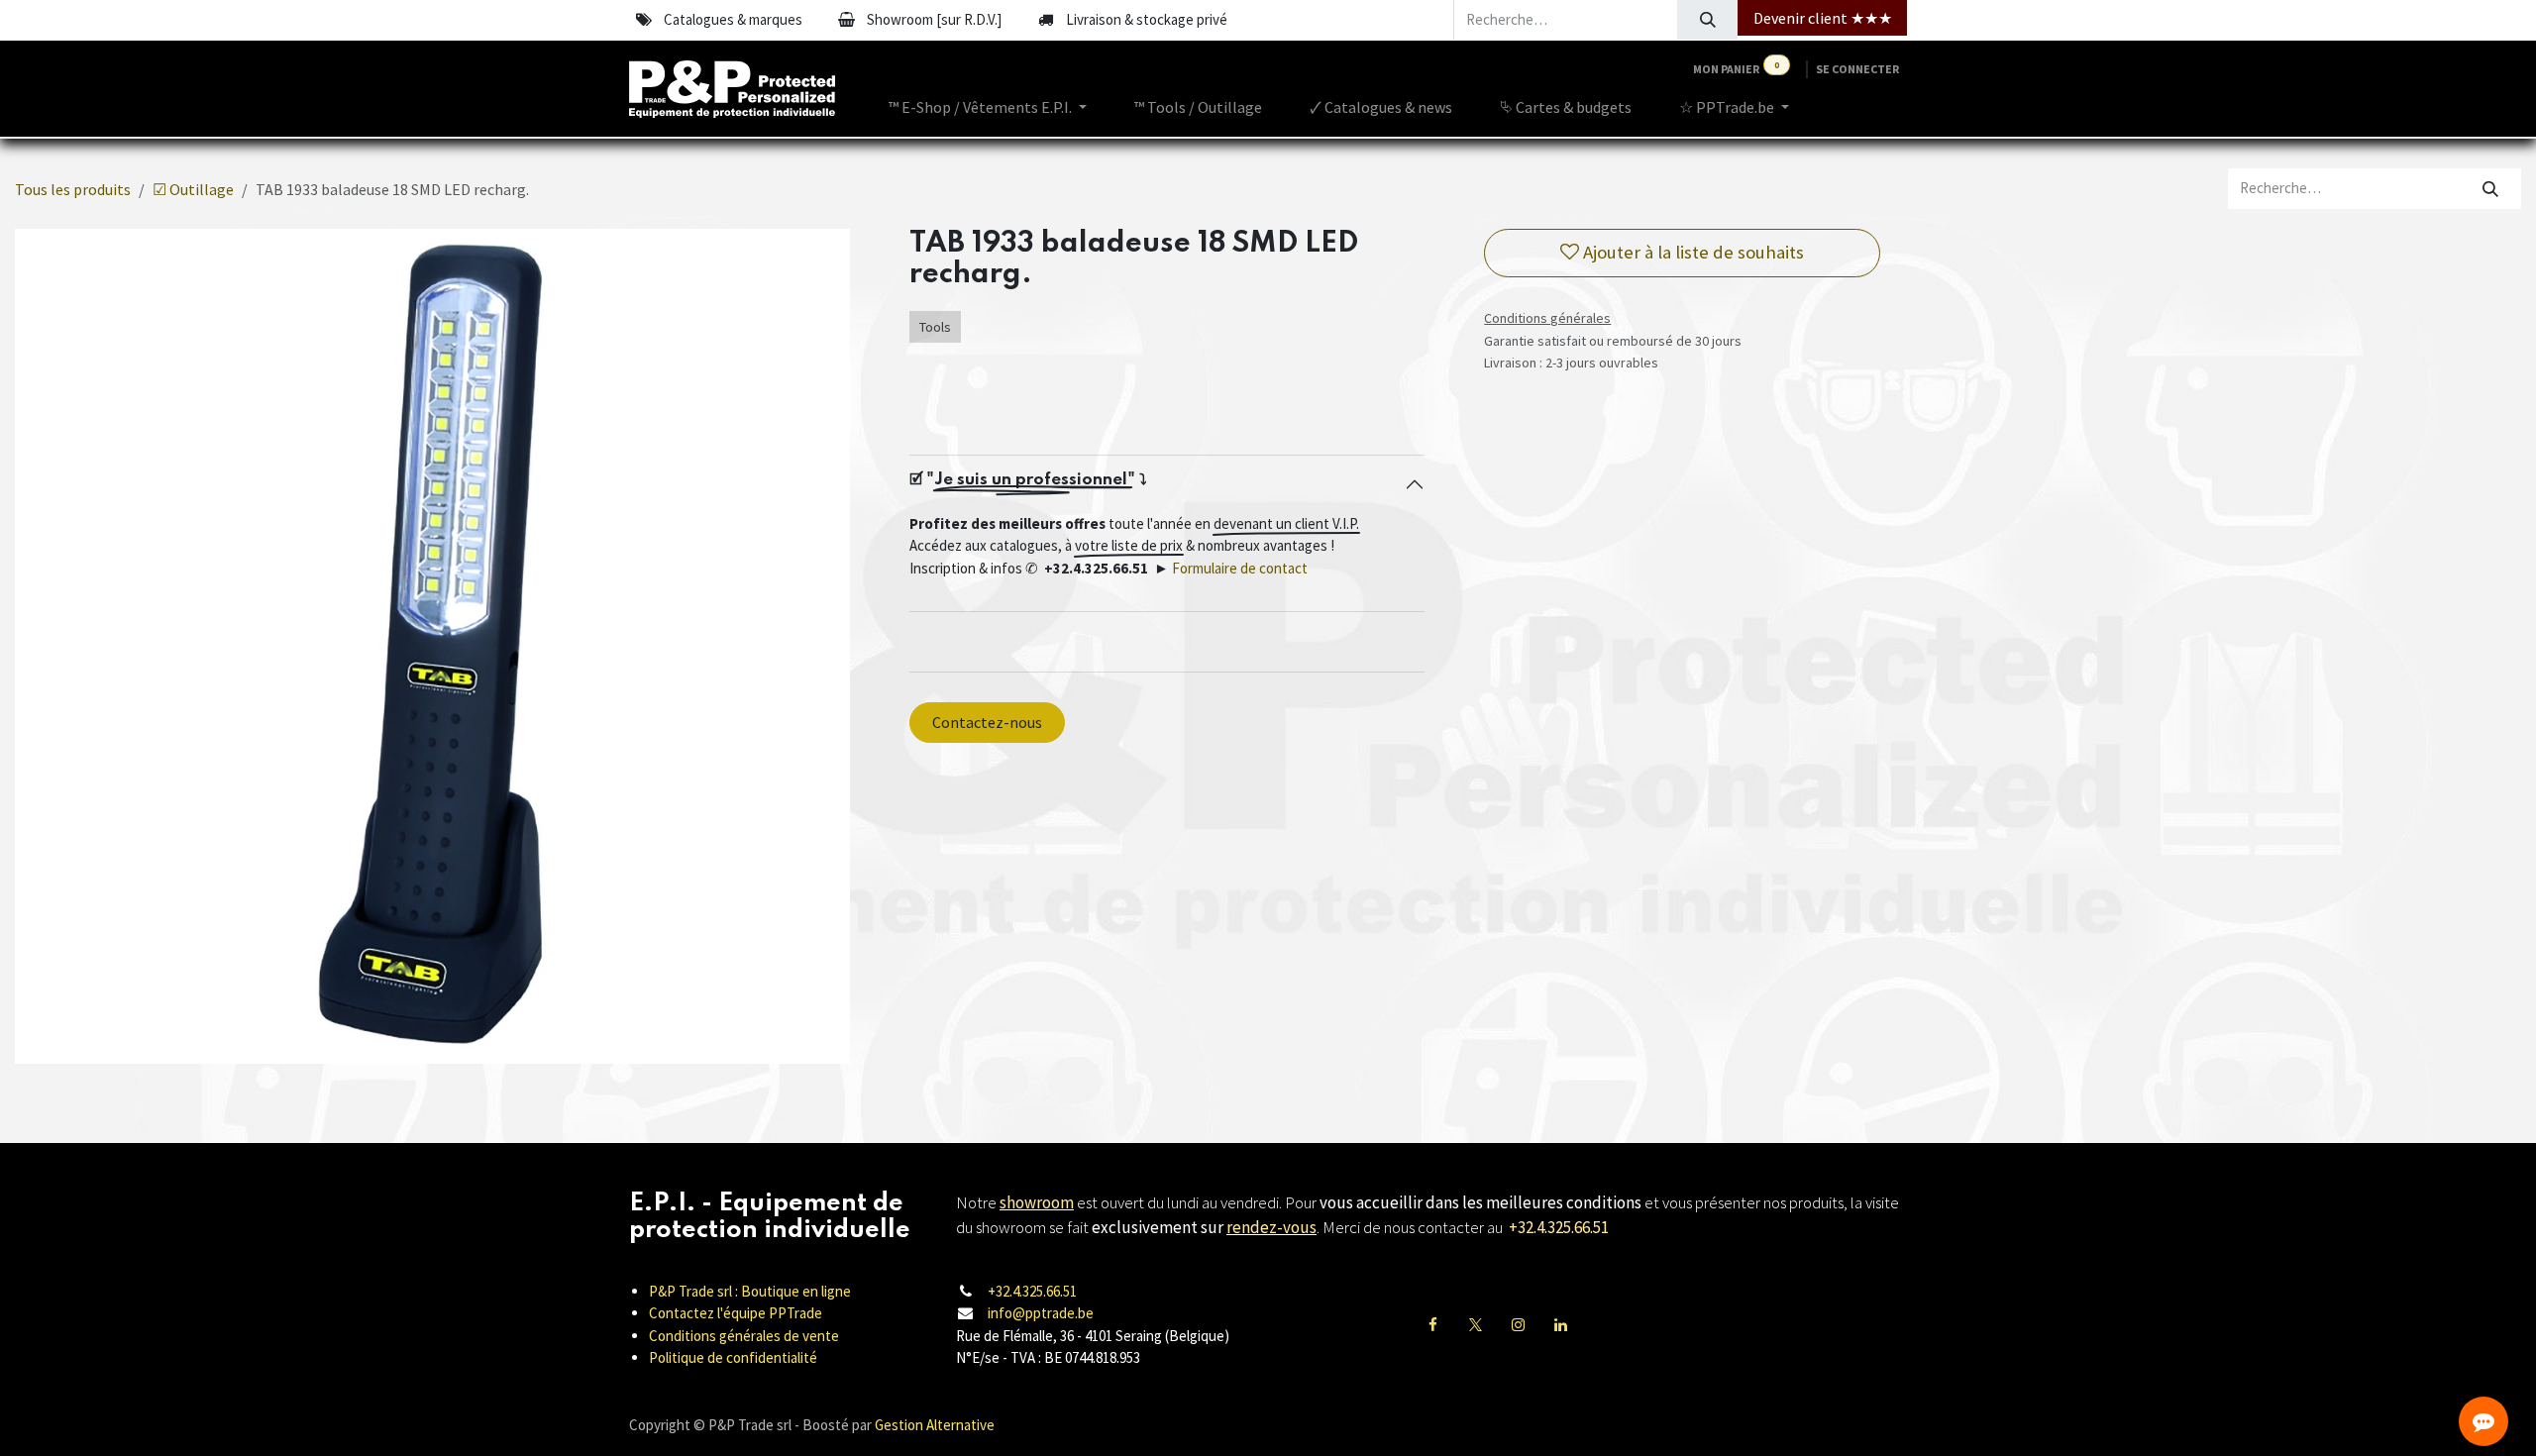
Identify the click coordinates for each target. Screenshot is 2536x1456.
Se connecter (1857, 69)
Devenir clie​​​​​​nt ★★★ (1823, 18)
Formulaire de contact (1240, 568)
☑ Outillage (193, 189)
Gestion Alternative (935, 1425)
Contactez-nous (987, 722)
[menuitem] (988, 107)
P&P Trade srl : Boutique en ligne (750, 1291)
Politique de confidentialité (733, 1357)
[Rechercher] (1707, 20)
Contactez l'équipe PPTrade (736, 1313)
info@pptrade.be (1041, 1313)
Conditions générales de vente (744, 1336)
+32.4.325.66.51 (1032, 1291)
